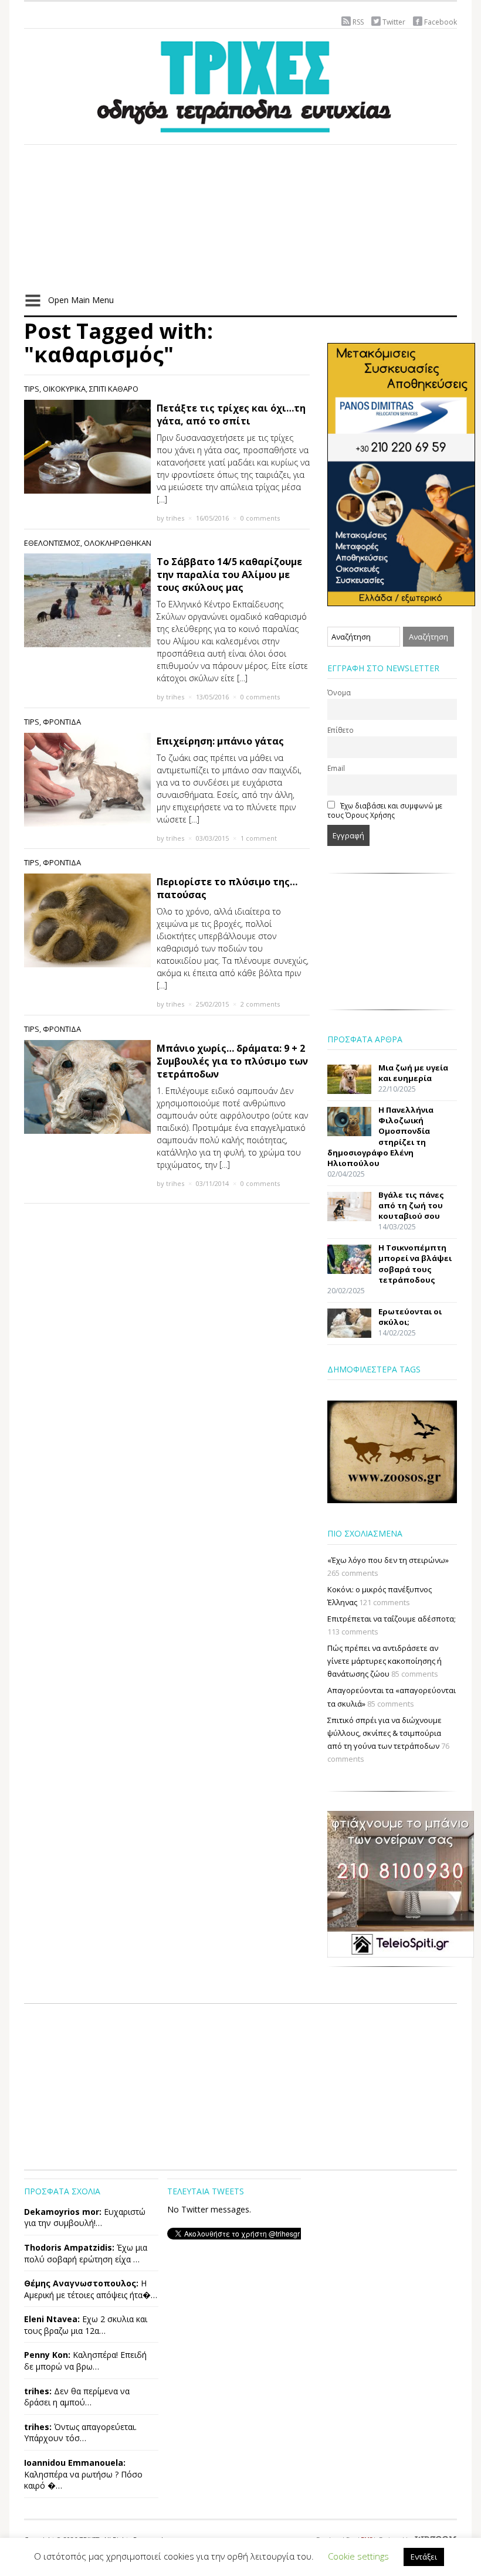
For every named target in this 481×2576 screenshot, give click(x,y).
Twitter (394, 22)
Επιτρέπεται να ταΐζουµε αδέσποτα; (392, 1619)
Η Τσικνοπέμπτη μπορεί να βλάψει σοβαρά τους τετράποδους (415, 1264)
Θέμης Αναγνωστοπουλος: (81, 2283)
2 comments (260, 1004)
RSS (358, 22)
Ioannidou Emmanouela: (75, 2463)
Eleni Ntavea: (52, 2319)
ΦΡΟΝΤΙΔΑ (62, 722)
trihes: (38, 2391)
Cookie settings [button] (358, 2556)
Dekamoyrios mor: (63, 2212)
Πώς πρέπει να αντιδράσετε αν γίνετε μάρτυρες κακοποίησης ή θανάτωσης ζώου (385, 1661)
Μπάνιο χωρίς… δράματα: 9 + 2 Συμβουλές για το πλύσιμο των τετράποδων (232, 1061)
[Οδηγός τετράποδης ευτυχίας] (240, 84)
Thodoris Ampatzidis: (69, 2247)
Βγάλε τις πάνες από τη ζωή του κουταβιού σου (411, 1205)
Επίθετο (341, 730)
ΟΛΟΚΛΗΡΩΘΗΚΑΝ (118, 543)
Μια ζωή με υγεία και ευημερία (413, 1073)
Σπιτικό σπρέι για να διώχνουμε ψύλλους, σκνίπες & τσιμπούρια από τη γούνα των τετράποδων (385, 1733)
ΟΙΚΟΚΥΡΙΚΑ (64, 389)
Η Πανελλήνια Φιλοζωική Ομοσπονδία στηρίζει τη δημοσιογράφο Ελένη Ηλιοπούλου (380, 1136)
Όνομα (339, 692)
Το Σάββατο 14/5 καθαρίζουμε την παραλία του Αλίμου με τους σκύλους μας (229, 575)
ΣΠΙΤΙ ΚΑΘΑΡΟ (114, 389)
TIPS (32, 389)
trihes (175, 518)
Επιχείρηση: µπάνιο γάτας (220, 741)
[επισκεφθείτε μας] (401, 1883)
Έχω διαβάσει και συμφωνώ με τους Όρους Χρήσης (385, 810)
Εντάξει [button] (424, 2557)
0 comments (260, 518)
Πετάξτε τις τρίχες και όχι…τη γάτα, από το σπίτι (231, 414)
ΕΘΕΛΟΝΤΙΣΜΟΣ (52, 543)
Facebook (441, 22)
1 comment (259, 838)
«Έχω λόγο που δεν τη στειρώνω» (388, 1560)
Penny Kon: (47, 2355)
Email (336, 768)
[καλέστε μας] (401, 474)
